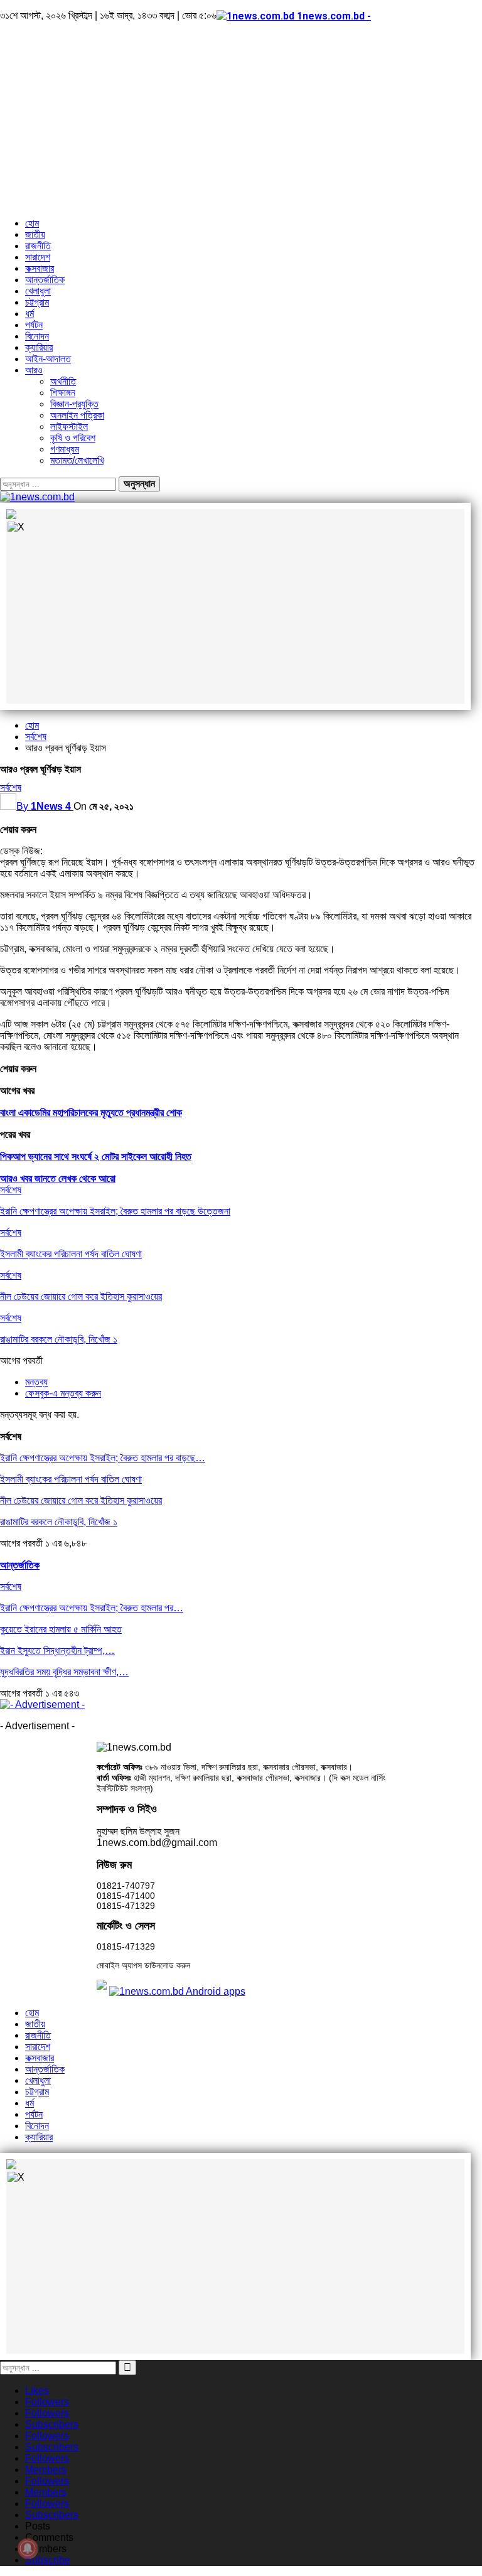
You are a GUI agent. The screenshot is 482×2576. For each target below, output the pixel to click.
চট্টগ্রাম (37, 302)
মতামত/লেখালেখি (77, 460)
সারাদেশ (38, 257)
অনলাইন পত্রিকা (77, 415)
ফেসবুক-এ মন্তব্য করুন (63, 1393)
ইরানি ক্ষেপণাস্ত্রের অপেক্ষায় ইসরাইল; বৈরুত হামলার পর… (92, 1608)
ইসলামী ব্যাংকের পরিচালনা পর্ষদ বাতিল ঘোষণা (71, 1479)
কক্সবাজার (40, 268)
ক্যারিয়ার (39, 347)
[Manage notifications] (28, 2548)
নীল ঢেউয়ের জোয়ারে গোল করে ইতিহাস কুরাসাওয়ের (81, 1500)
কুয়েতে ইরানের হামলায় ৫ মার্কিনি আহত (61, 1629)
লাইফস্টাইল (69, 427)
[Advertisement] (241, 120)
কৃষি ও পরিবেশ (73, 438)
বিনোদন (37, 336)
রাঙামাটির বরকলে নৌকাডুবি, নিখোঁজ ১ (59, 1522)
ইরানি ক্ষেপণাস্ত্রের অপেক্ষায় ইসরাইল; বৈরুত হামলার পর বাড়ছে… (103, 1458)
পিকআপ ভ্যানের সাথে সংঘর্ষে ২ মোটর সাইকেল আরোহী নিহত (96, 1157)
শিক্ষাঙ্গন (63, 393)
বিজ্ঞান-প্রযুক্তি (74, 404)
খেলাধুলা (38, 291)
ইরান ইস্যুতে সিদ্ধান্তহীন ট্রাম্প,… (57, 1650)
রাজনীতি (38, 246)
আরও (34, 370)
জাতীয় (35, 234)
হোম (32, 223)
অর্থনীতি (63, 381)
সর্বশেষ (11, 787)
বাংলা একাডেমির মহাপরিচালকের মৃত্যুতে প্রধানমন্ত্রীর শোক (91, 1113)
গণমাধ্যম (65, 449)
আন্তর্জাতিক (45, 280)
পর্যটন (34, 325)
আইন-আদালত (48, 359)
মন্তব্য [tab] (36, 1382)
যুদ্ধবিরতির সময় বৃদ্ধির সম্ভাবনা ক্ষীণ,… (64, 1672)
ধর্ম (29, 314)
